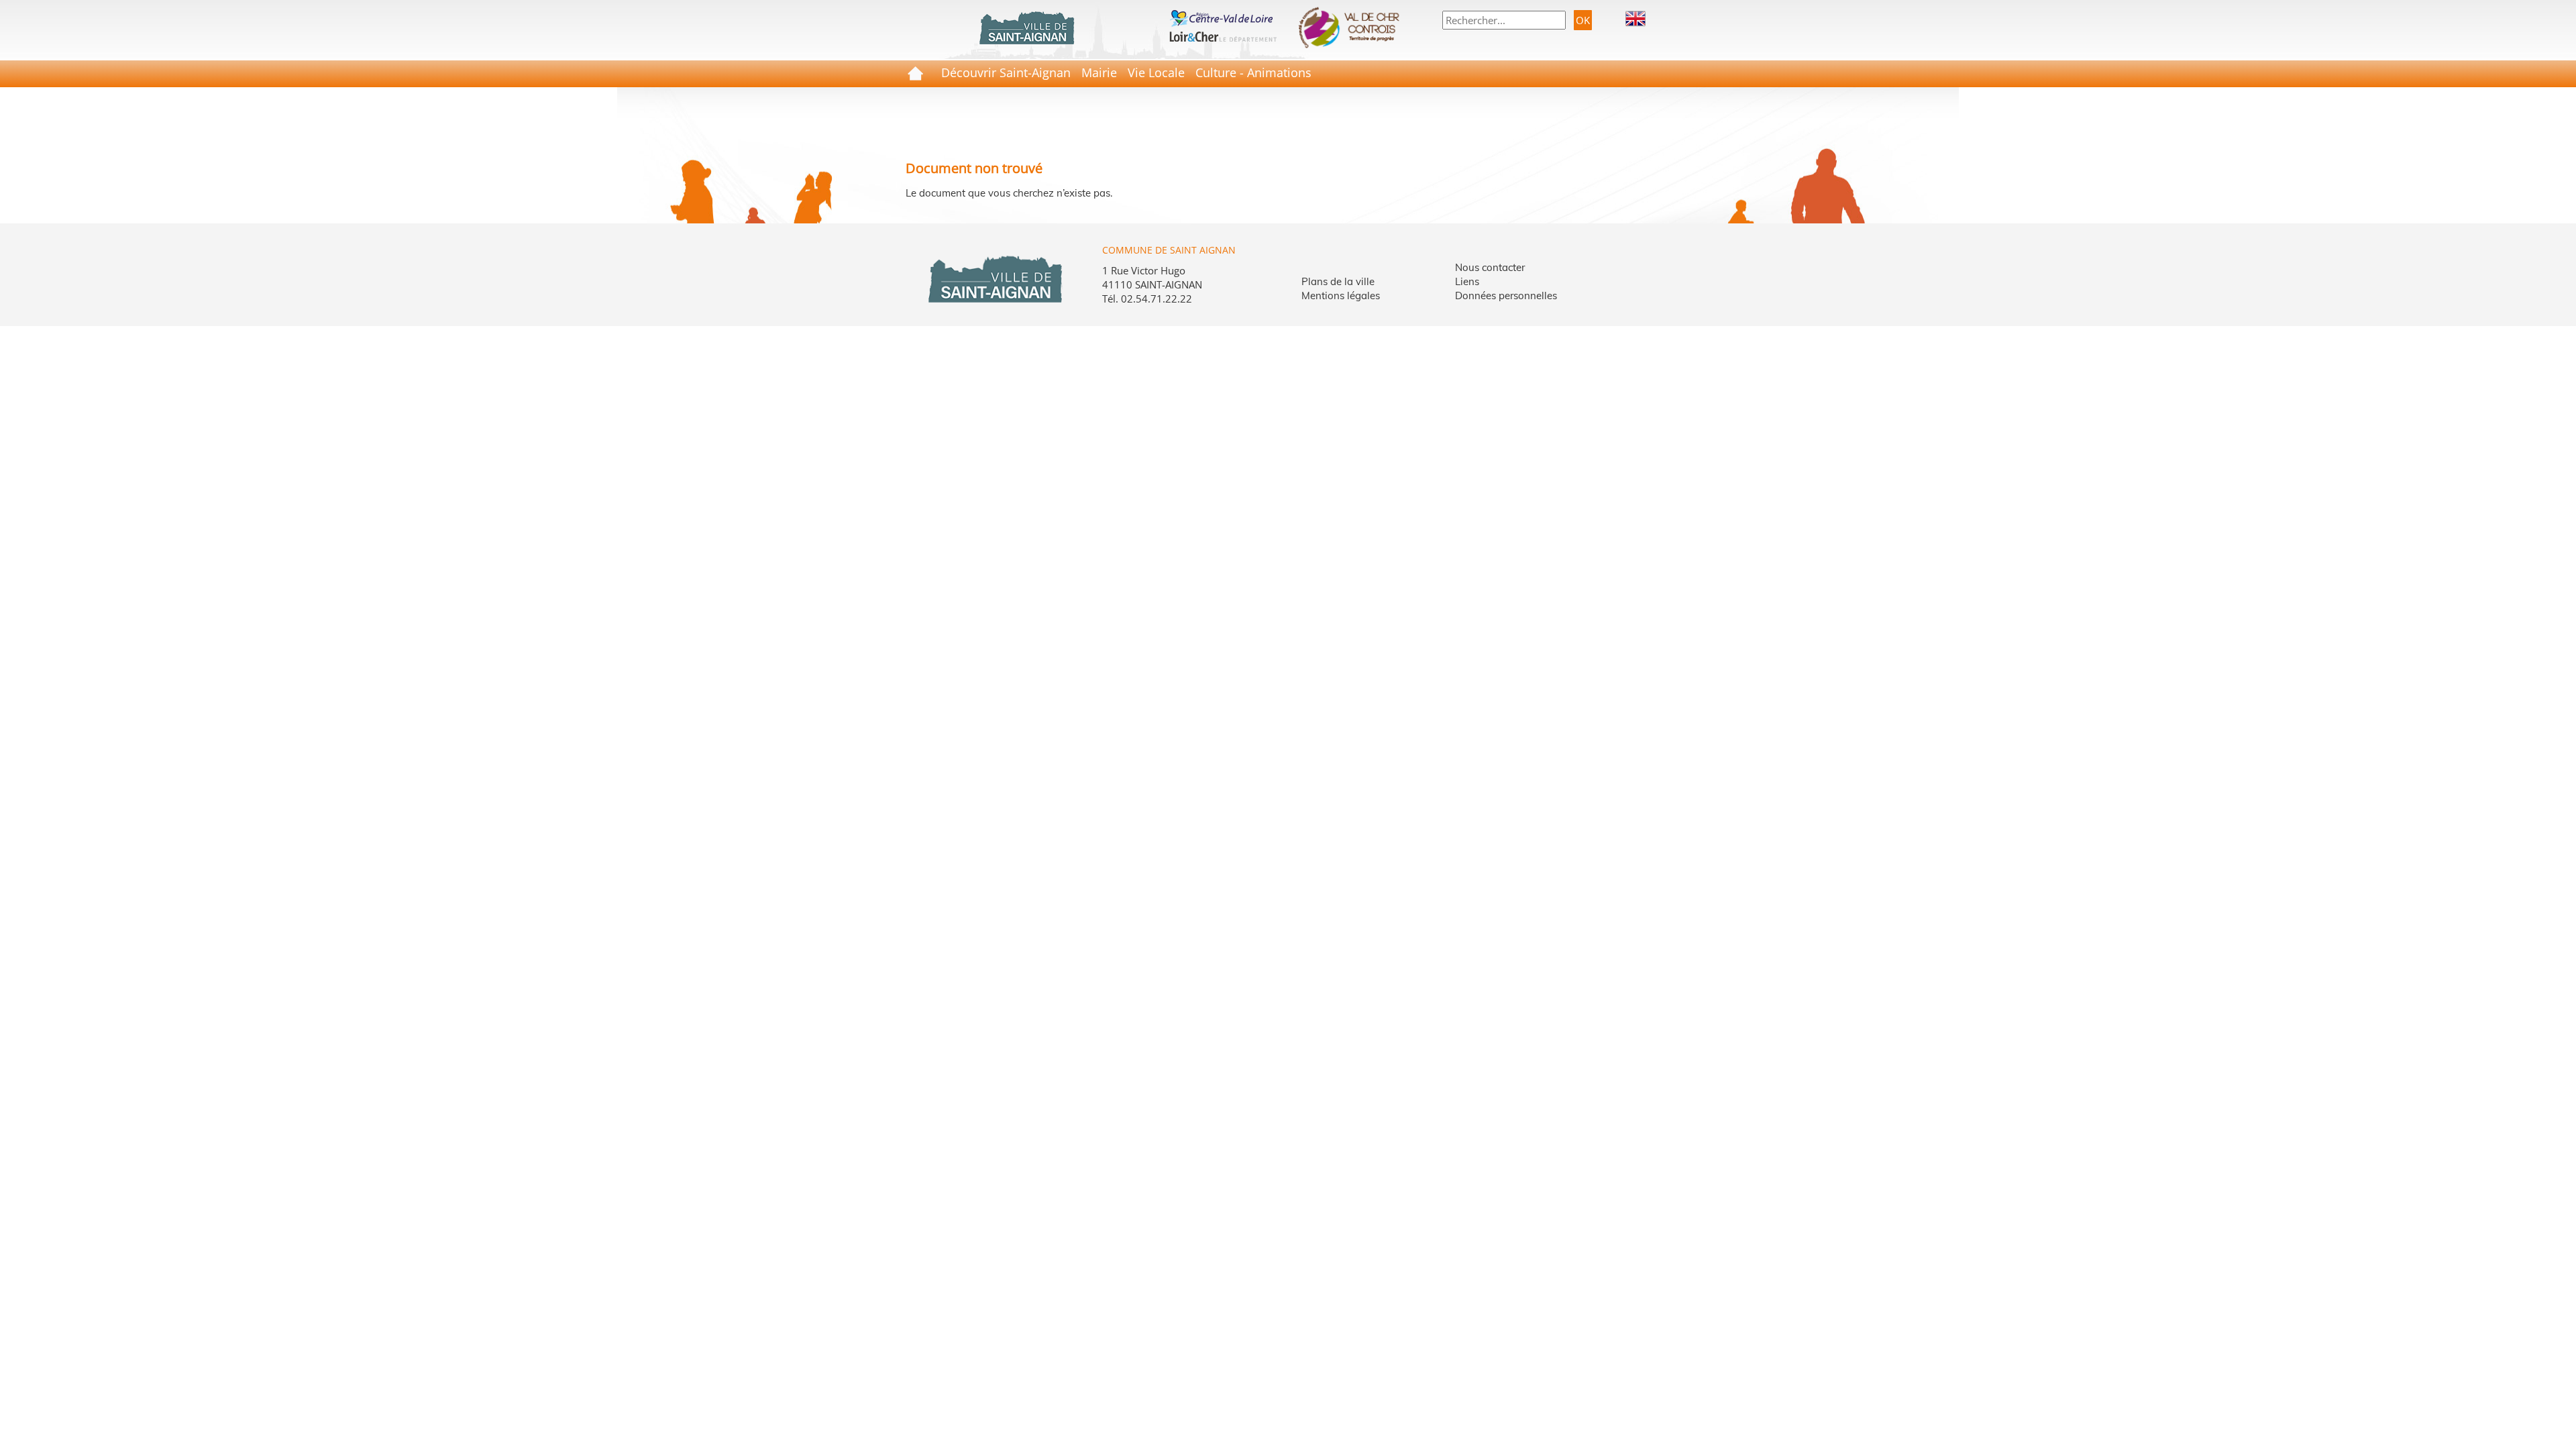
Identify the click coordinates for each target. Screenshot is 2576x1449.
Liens (1467, 281)
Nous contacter (1490, 267)
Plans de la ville (1338, 281)
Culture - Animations (1253, 72)
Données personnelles (1506, 296)
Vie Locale (1156, 72)
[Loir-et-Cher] (1223, 35)
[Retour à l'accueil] (1026, 28)
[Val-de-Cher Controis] (1353, 28)
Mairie (1099, 72)
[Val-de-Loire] (1223, 17)
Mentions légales (1341, 296)
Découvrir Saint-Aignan (1006, 72)
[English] (1635, 17)
